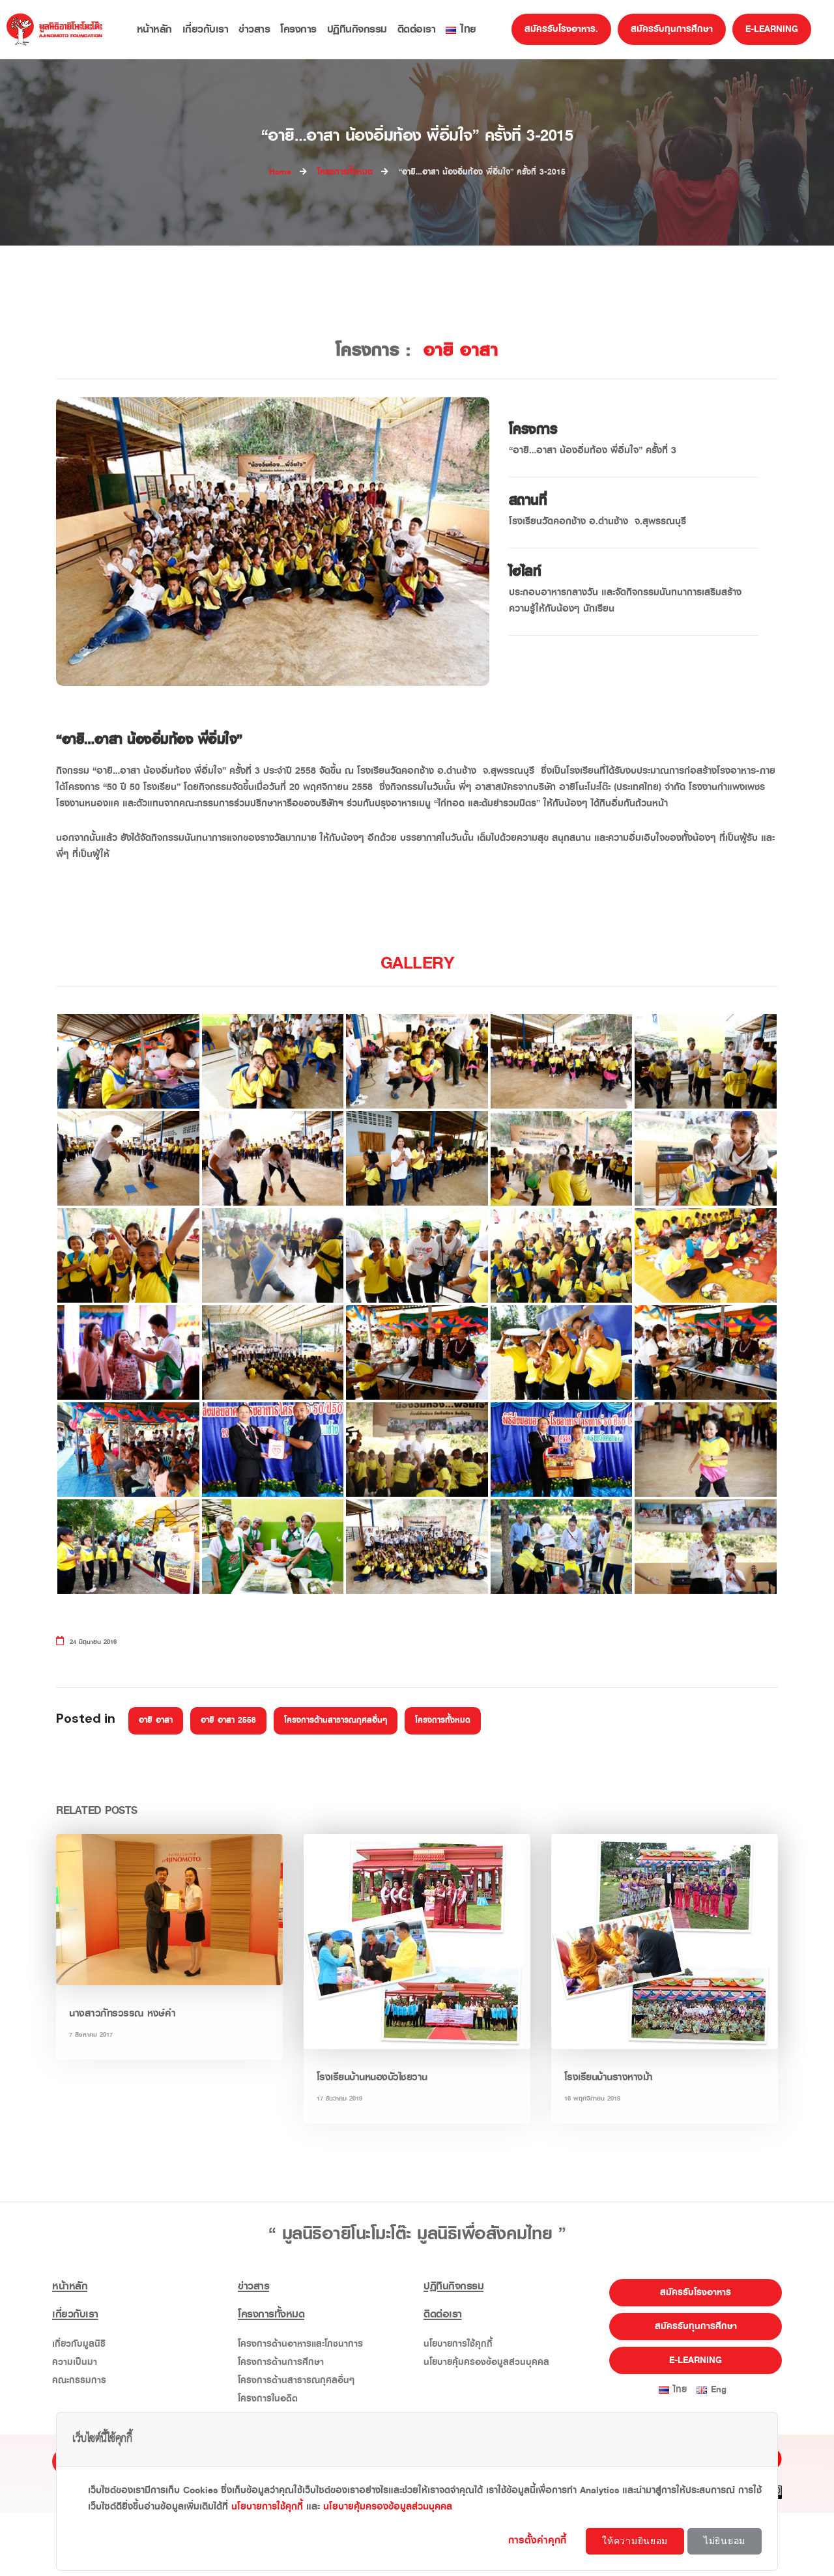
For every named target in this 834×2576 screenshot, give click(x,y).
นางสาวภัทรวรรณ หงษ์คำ (122, 2013)
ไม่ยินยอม (725, 2541)
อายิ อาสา (156, 1720)
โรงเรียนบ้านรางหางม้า (609, 2077)
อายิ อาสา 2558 (228, 1720)
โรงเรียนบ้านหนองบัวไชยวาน (372, 2077)
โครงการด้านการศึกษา (281, 2362)
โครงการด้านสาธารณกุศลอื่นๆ (336, 1720)
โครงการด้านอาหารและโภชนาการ (300, 2344)
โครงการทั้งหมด (443, 1720)
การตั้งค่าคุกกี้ (539, 2540)
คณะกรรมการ (79, 2380)
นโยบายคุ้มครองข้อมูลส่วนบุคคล (486, 2362)
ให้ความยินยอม (635, 2541)
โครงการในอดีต (268, 2399)
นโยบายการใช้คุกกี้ (458, 2344)
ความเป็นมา (75, 2362)
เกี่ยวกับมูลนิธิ (79, 2344)
